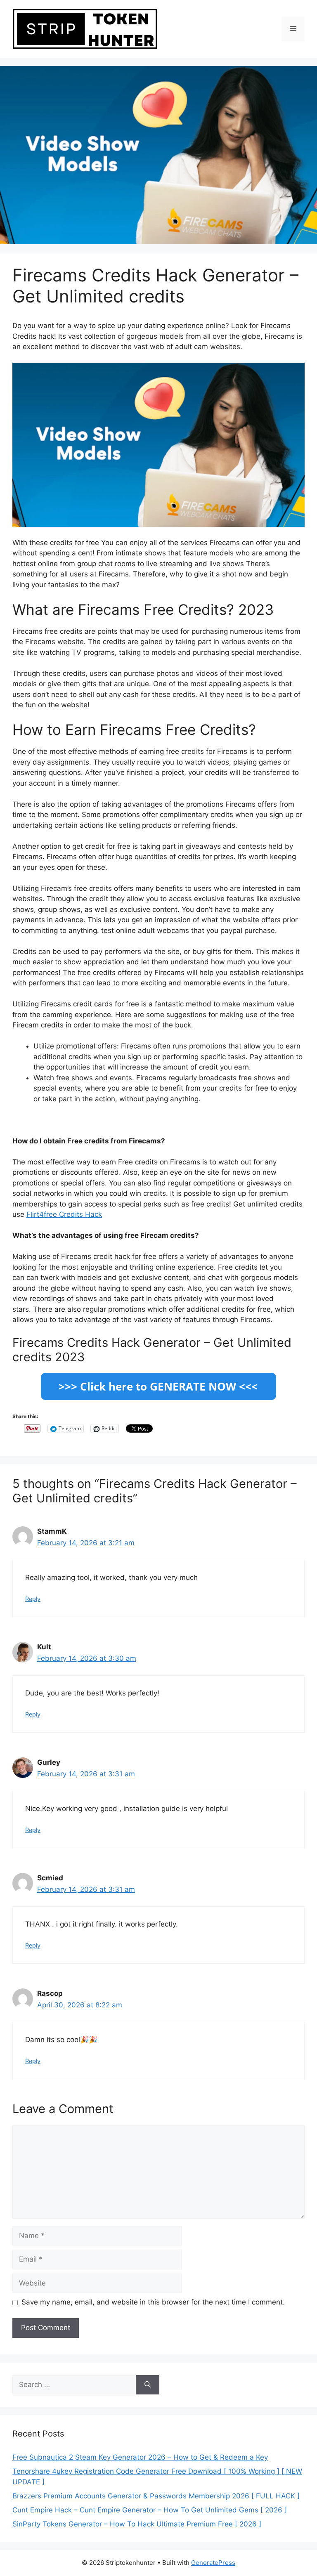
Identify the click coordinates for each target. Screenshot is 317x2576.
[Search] (148, 2385)
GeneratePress (213, 2563)
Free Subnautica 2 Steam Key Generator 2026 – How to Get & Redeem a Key (140, 2457)
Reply (33, 1599)
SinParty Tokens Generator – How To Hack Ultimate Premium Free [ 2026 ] (137, 2524)
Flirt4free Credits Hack (64, 1214)
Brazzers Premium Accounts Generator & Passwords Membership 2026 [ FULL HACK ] (156, 2496)
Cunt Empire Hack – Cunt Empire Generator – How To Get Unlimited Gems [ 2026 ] (150, 2510)
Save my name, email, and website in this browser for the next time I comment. (153, 2302)
